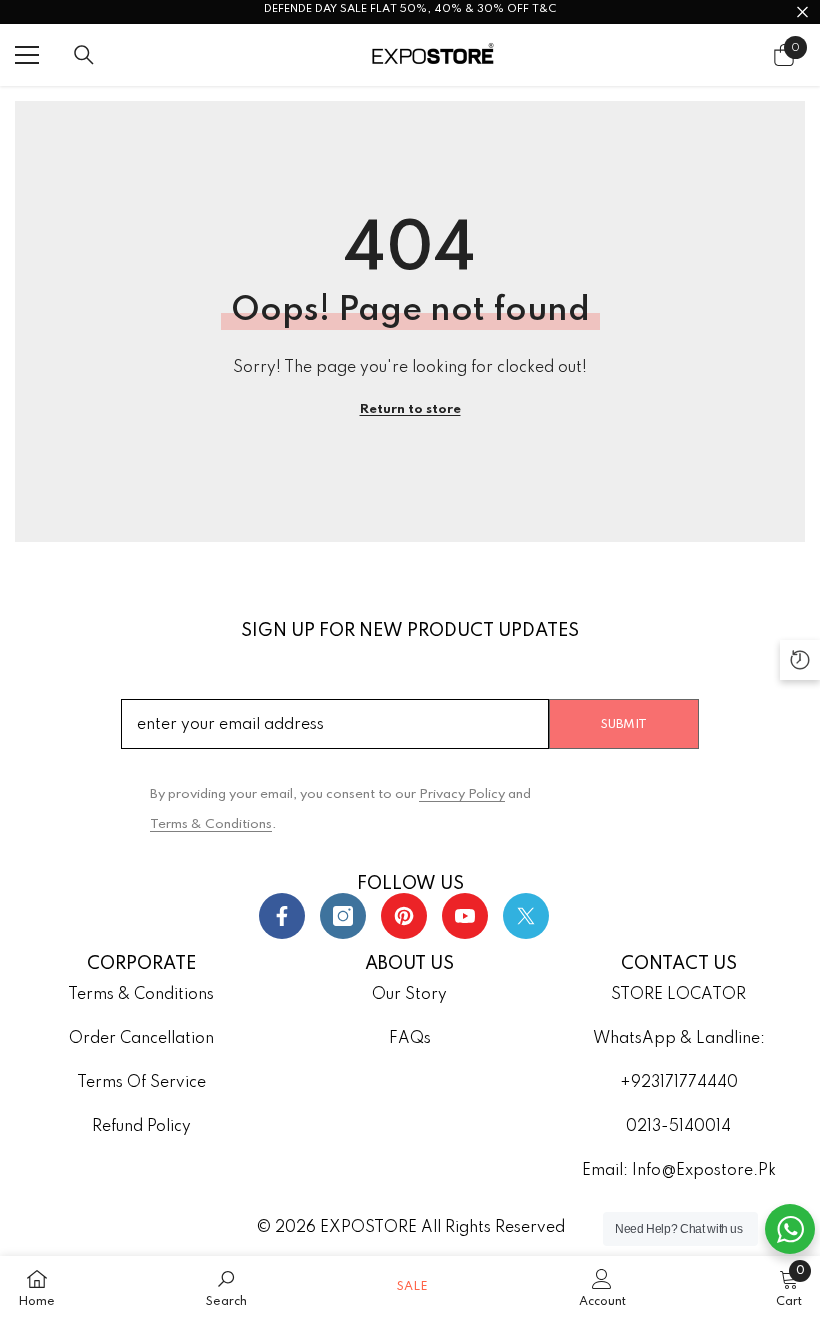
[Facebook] (282, 916)
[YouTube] (465, 916)
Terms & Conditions (211, 824)
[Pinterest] (404, 916)
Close (802, 12)
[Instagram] (343, 916)
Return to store (410, 409)
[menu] (27, 55)
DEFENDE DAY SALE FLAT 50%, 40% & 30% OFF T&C (410, 9)
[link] (226, 1287)
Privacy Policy (462, 794)
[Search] (84, 55)
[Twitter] (526, 916)
